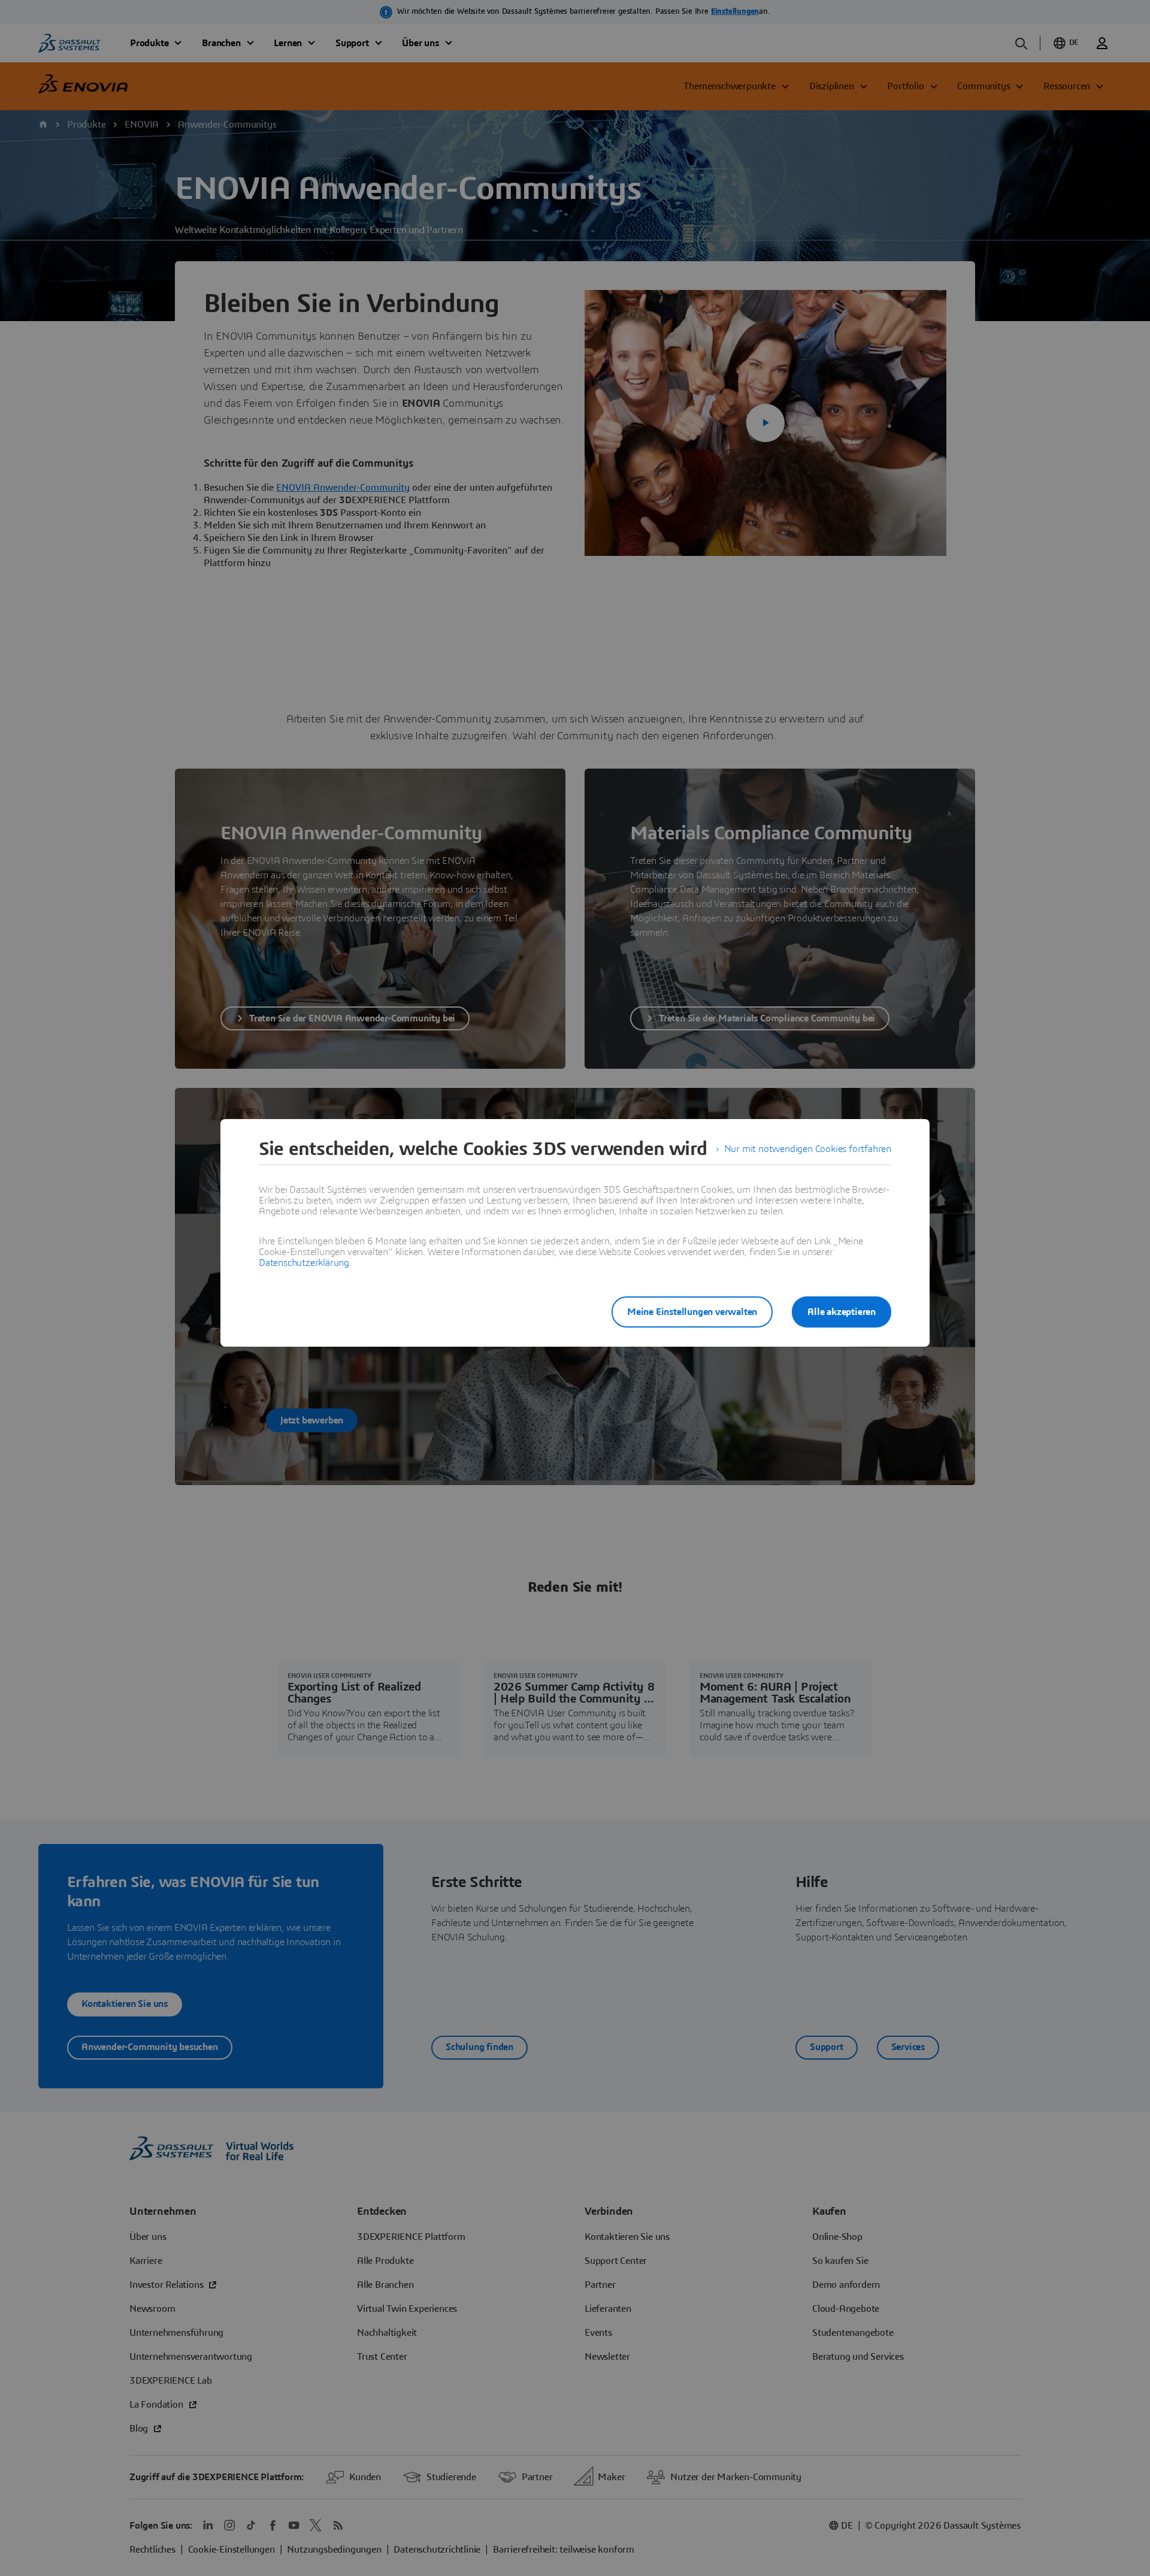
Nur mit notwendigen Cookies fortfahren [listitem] (808, 1149)
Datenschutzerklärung (304, 1263)
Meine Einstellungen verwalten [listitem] (692, 1312)
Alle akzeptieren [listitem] (842, 1312)
